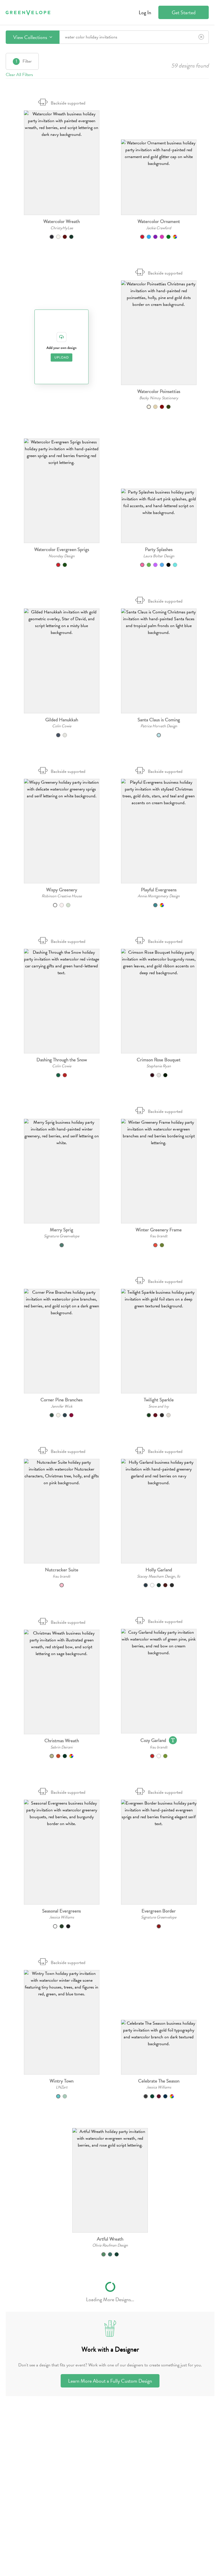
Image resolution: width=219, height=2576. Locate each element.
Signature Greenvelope (62, 1236)
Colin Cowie (62, 726)
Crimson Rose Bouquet (159, 1060)
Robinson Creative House (62, 896)
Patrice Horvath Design (159, 726)
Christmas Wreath (62, 1741)
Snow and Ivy (159, 1406)
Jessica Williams (62, 1917)
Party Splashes (159, 549)
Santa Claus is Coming (159, 720)
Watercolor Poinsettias (159, 391)
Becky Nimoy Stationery (159, 398)
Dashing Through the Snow (62, 1060)
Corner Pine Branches (62, 1400)
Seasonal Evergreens (62, 1911)
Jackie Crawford (159, 228)
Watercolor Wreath (62, 221)
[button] (62, 163)
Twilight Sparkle (159, 1400)
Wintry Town (62, 2081)
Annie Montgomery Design (159, 896)
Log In (145, 12)
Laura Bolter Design (159, 556)
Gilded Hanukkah (62, 720)
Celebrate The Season (159, 2081)
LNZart (62, 2087)
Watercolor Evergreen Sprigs (62, 549)
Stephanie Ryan (159, 1066)
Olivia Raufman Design (110, 2245)
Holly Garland (159, 1570)
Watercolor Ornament (159, 221)
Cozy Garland (153, 1740)
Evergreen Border (159, 1911)
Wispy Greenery (62, 890)
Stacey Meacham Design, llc (159, 1576)
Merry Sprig (62, 1230)
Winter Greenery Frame (159, 1230)
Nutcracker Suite (62, 1570)
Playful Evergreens (159, 890)
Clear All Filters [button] (19, 75)
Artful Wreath (110, 2239)
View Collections (31, 37)
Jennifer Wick (62, 1406)
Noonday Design (62, 556)
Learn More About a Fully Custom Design (110, 2381)
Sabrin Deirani (62, 1747)
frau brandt (159, 1236)
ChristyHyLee (62, 228)
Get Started (184, 12)
